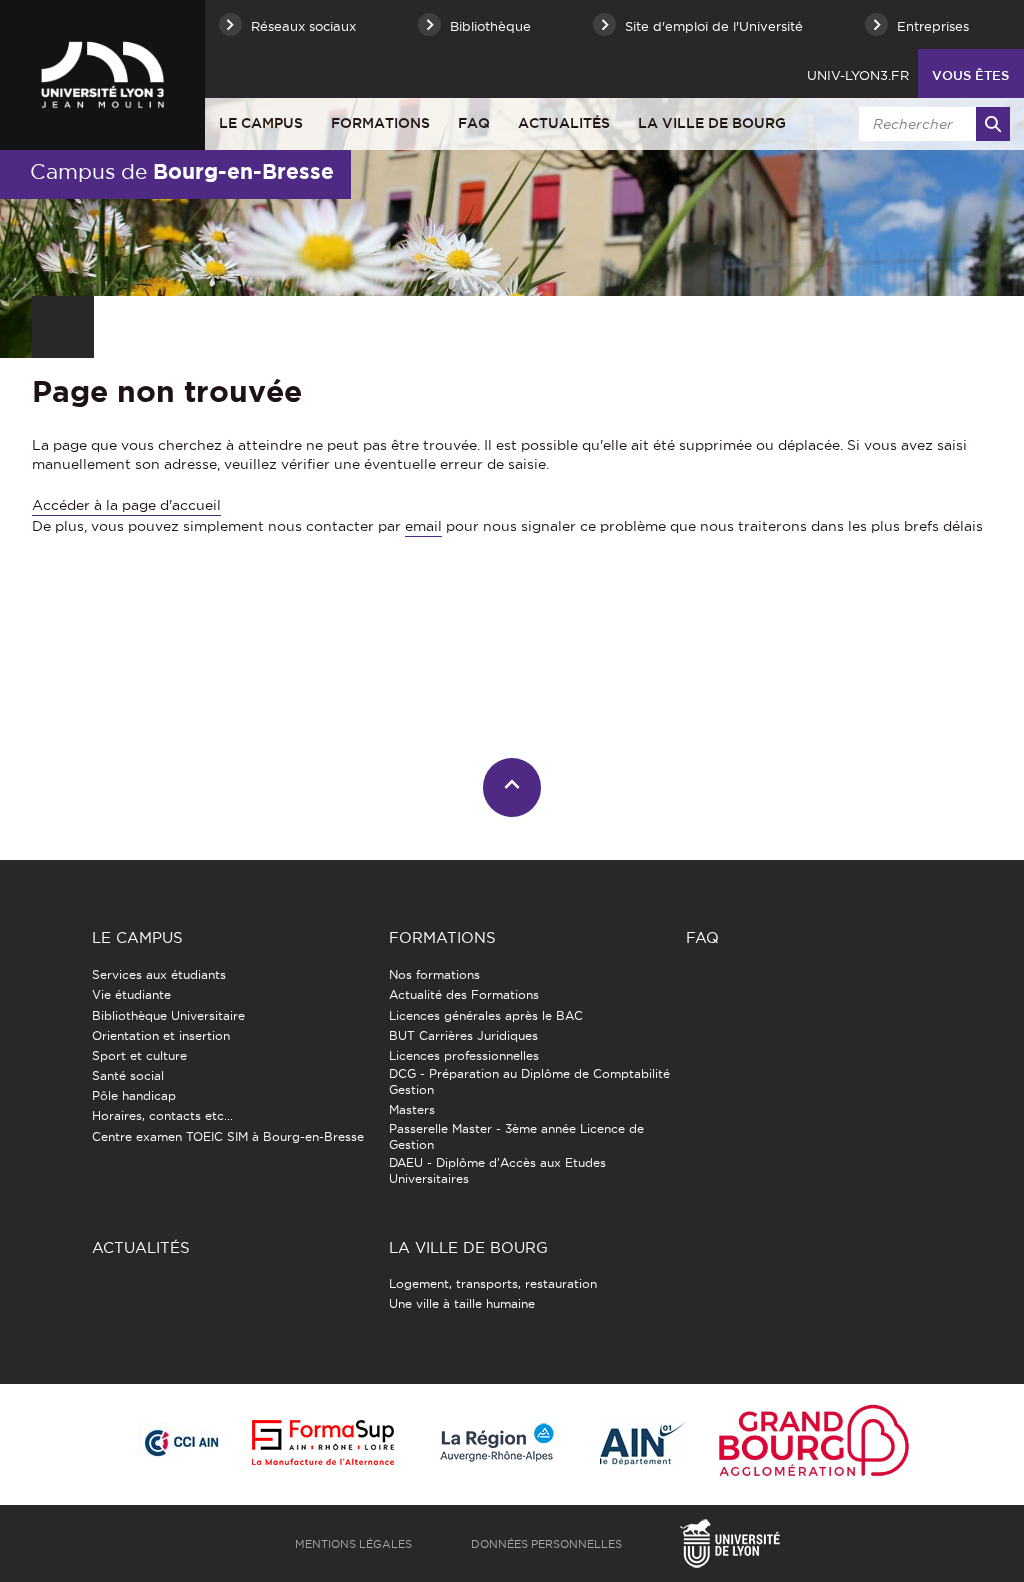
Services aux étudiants (159, 974)
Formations (380, 123)
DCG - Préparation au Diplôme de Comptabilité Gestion (529, 1081)
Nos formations (434, 974)
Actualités (564, 123)
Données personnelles (546, 1544)
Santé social (128, 1075)
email (423, 526)
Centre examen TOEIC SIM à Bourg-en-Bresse (228, 1136)
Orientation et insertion (161, 1035)
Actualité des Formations (464, 994)
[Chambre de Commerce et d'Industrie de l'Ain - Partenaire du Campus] (181, 1444)
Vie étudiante (131, 994)
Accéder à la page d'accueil (126, 505)
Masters (412, 1109)
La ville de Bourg (712, 123)
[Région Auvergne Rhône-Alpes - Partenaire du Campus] (497, 1444)
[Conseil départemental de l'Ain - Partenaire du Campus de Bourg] (643, 1444)
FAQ (474, 123)
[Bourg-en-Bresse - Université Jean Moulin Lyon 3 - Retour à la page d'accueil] (102, 75)
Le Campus (261, 123)
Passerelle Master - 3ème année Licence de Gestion (516, 1136)
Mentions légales (353, 1544)
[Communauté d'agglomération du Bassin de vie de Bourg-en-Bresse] (814, 1444)
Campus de (182, 171)
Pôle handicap (134, 1095)
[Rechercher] (993, 124)
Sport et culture (139, 1055)
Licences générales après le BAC (486, 1015)
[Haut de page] (512, 787)
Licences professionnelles (464, 1055)
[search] (931, 124)
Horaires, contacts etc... (162, 1115)
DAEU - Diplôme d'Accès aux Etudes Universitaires (497, 1170)
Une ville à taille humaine (462, 1303)
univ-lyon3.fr (858, 75)
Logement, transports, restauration (493, 1283)
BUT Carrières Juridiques (463, 1035)
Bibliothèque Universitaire (168, 1015)
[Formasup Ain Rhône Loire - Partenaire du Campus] (323, 1444)
